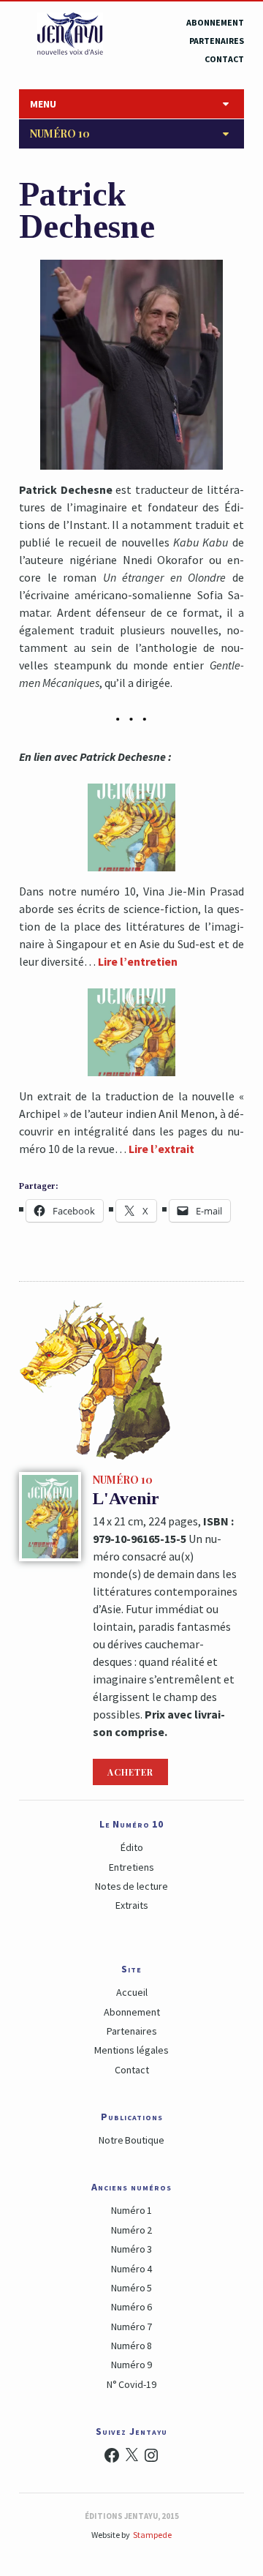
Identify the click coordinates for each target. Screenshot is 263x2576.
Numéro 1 (131, 2210)
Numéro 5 (131, 2288)
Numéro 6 (131, 2307)
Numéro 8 (131, 2346)
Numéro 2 (131, 2230)
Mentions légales (131, 2050)
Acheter (130, 1772)
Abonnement (215, 22)
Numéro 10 (60, 134)
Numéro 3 (131, 2249)
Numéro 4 (131, 2269)
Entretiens (131, 1867)
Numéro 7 (131, 2327)
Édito (132, 1847)
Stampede (152, 2535)
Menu (43, 104)
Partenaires (217, 41)
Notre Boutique (131, 2140)
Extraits (132, 1905)
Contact (224, 59)
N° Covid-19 (131, 2384)
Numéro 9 (131, 2365)
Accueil (132, 1992)
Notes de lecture (131, 1886)
